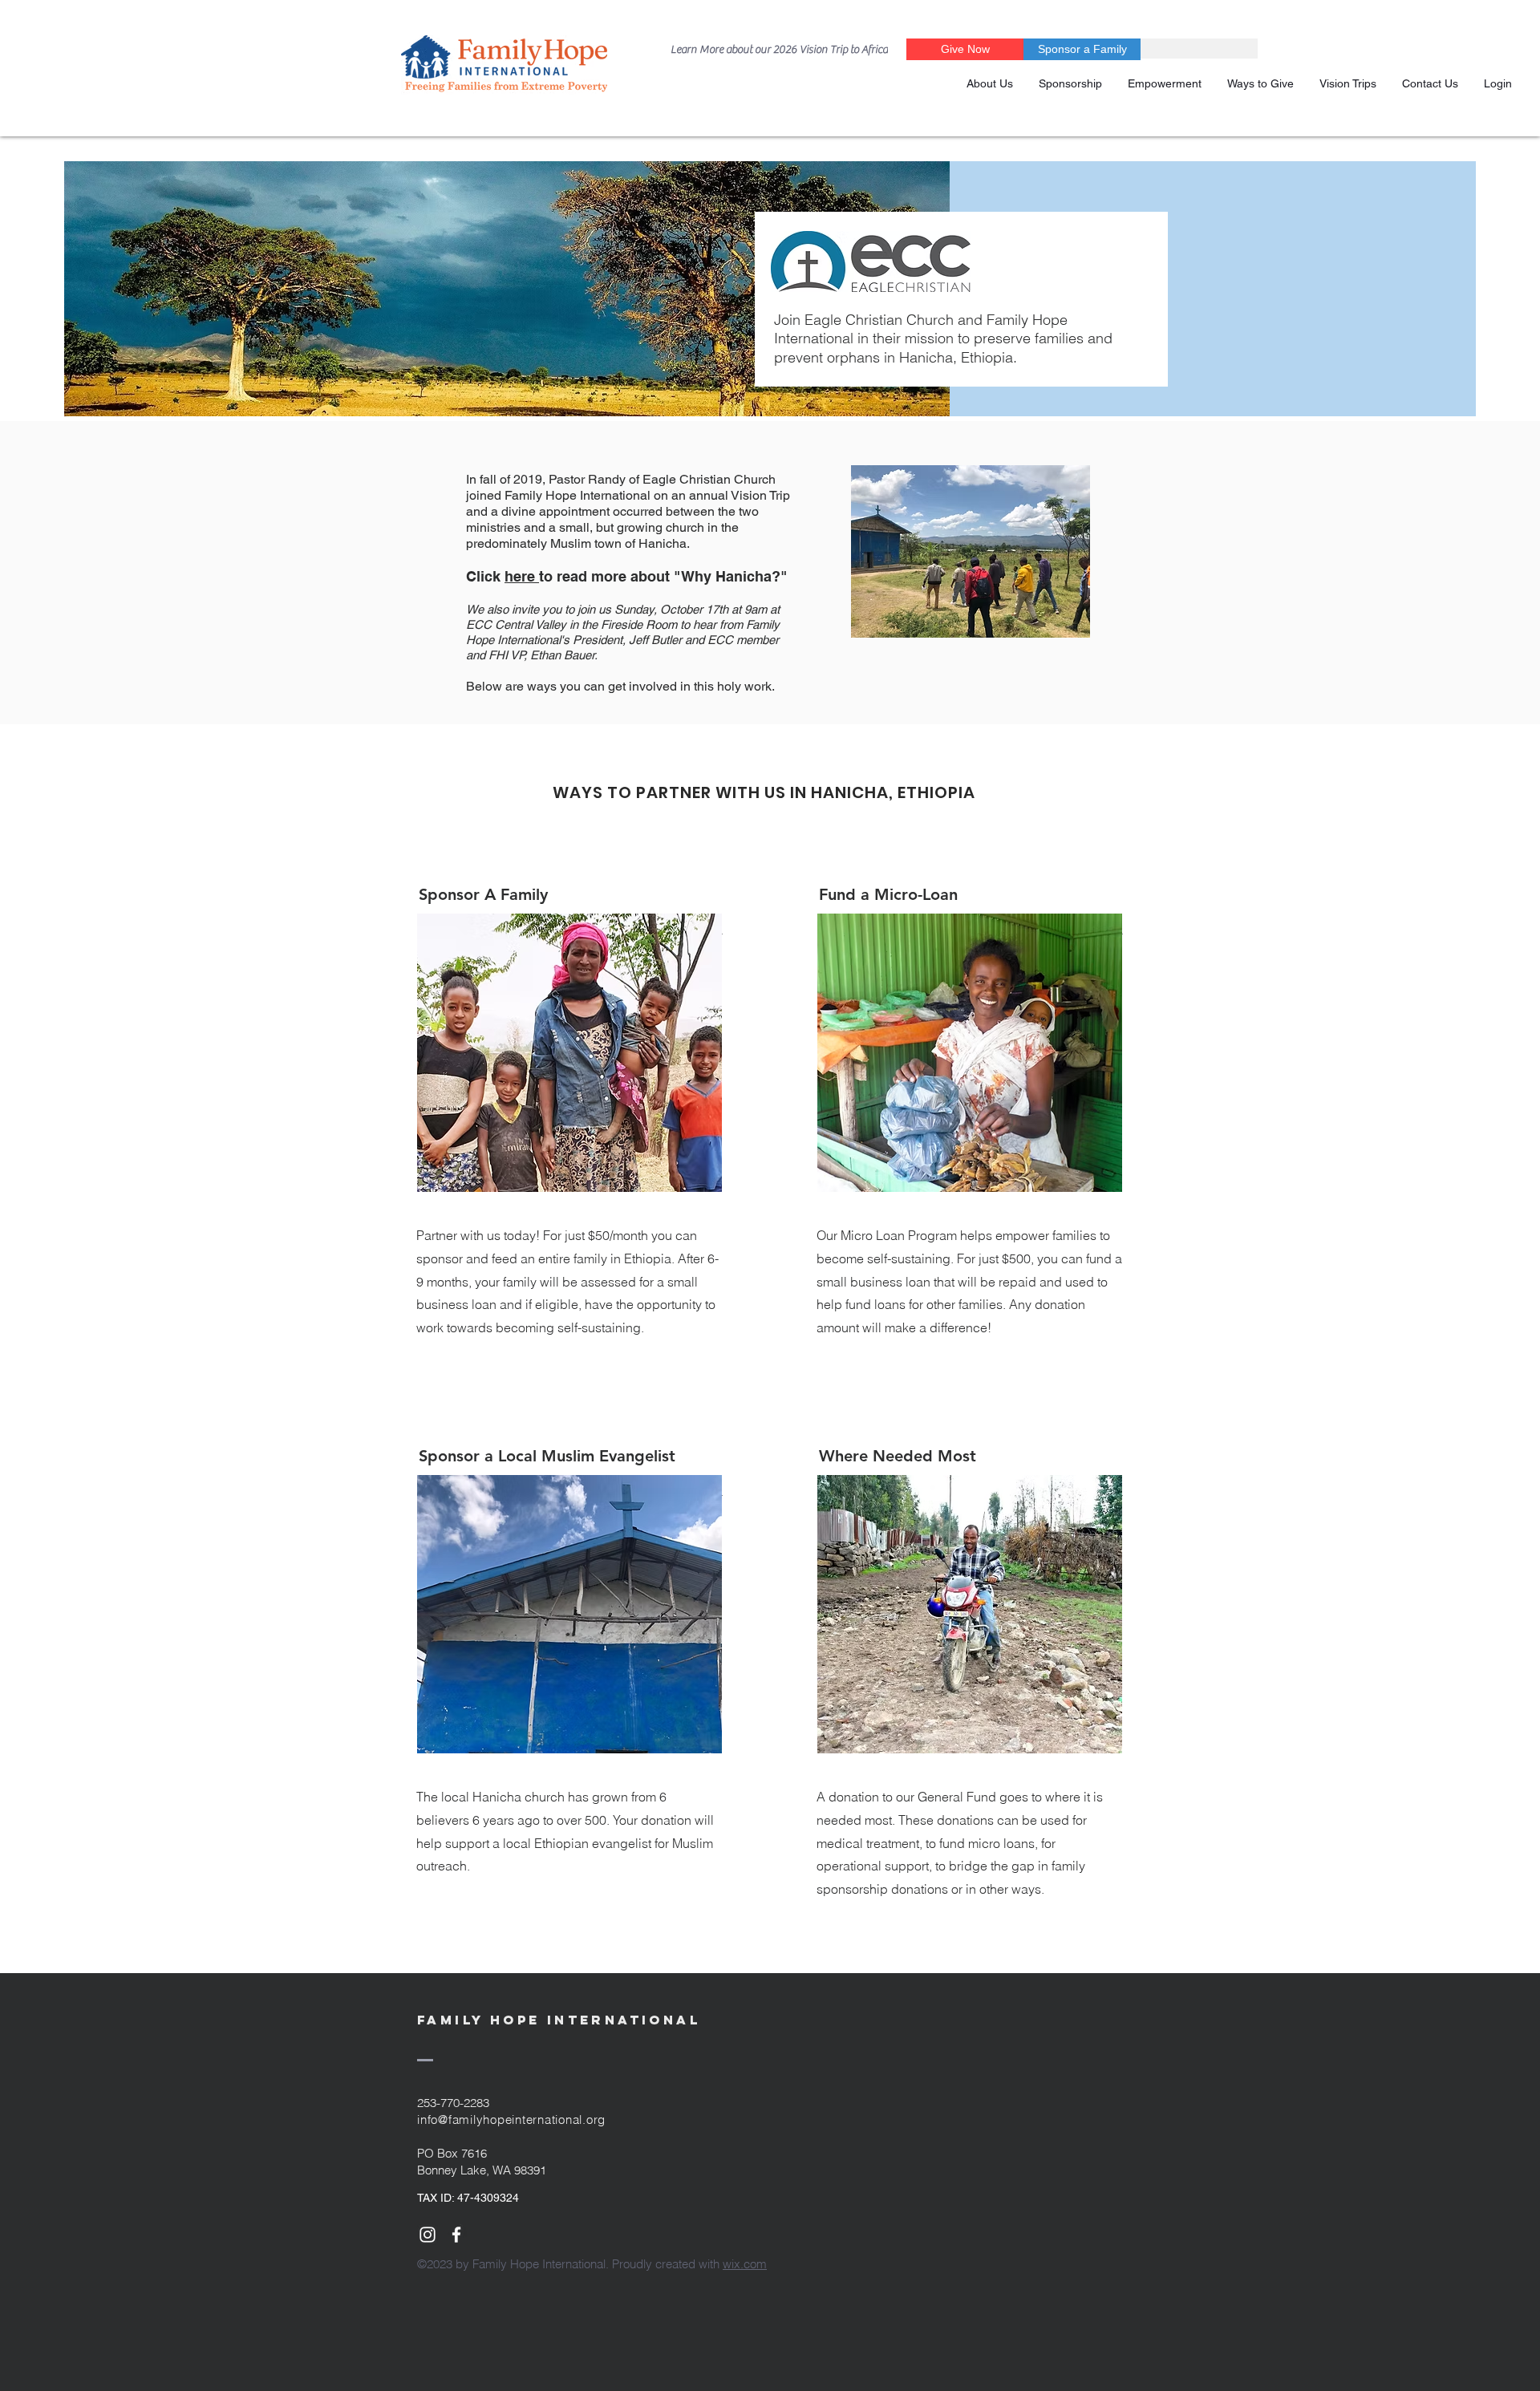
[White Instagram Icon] (428, 2235)
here (522, 576)
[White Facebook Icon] (456, 2235)
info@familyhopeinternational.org (511, 2119)
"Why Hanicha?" (731, 576)
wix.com (745, 2264)
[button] (1070, 83)
